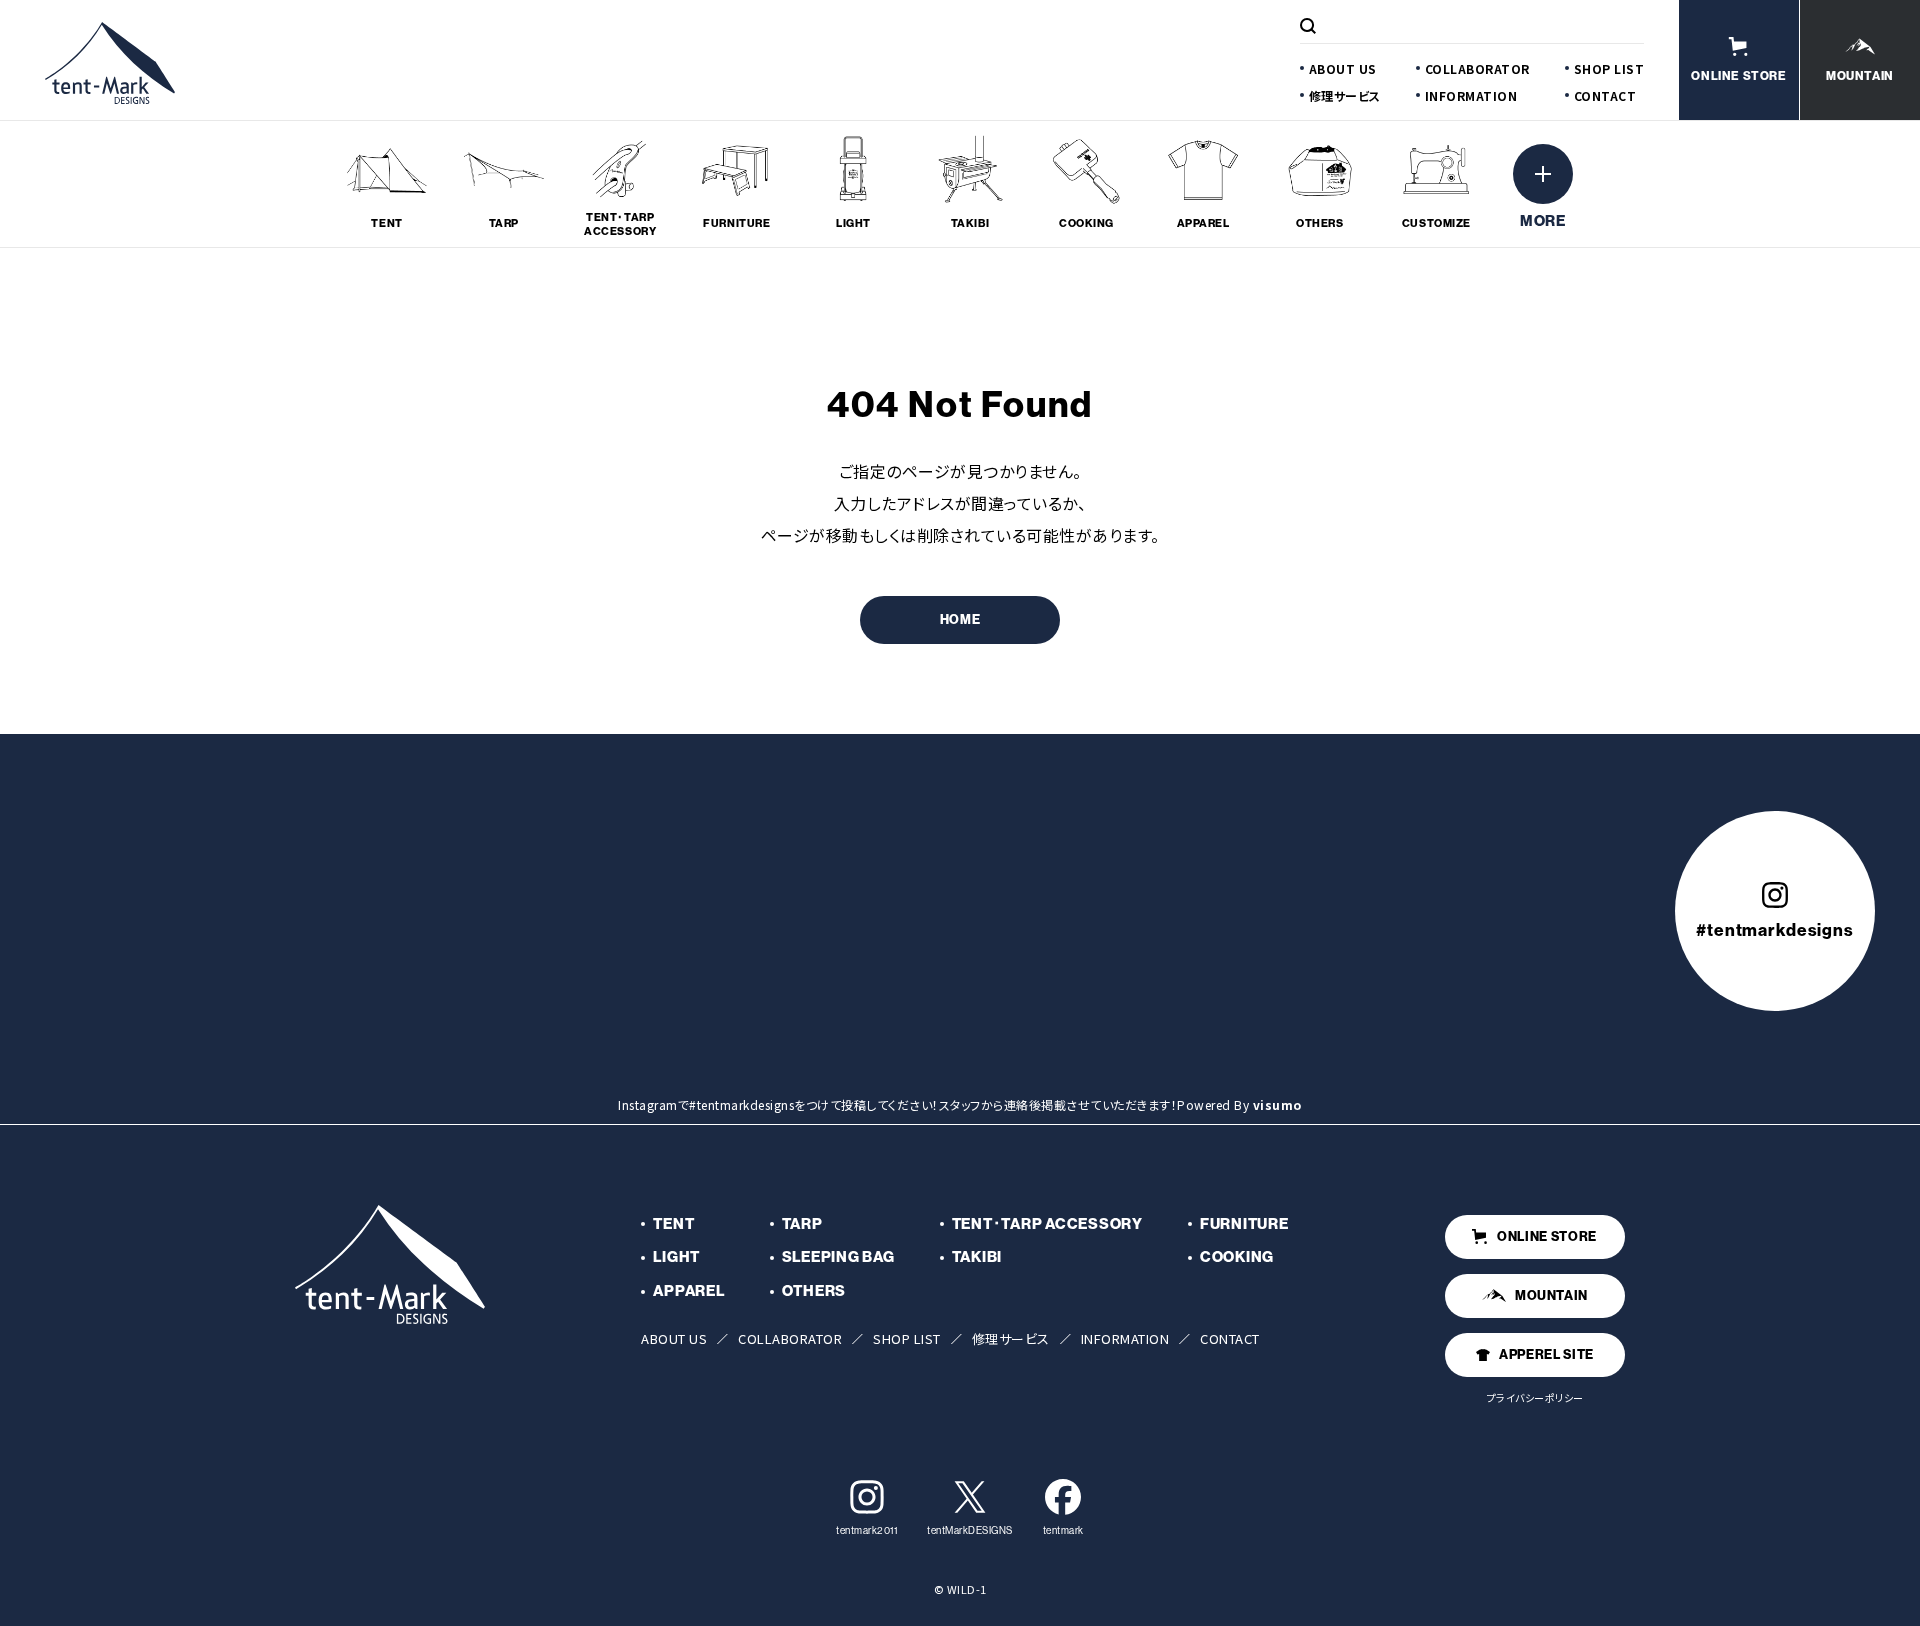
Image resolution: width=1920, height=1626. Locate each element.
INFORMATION (1471, 95)
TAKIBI (977, 1256)
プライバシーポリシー (1535, 1397)
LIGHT (676, 1256)
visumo (1277, 1104)
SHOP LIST (1609, 68)
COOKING (1237, 1256)
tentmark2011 (866, 1530)
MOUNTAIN (1551, 1295)
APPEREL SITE (1546, 1354)
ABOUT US (1343, 68)
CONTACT (1605, 95)
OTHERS (814, 1290)
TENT (673, 1223)
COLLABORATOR (1477, 68)
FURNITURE (1244, 1223)
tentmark (1063, 1530)
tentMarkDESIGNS (970, 1530)
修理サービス (1345, 95)
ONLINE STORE (1547, 1236)
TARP (802, 1223)
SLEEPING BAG (838, 1256)
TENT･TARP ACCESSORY (1047, 1223)
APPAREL (688, 1290)
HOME (960, 619)
